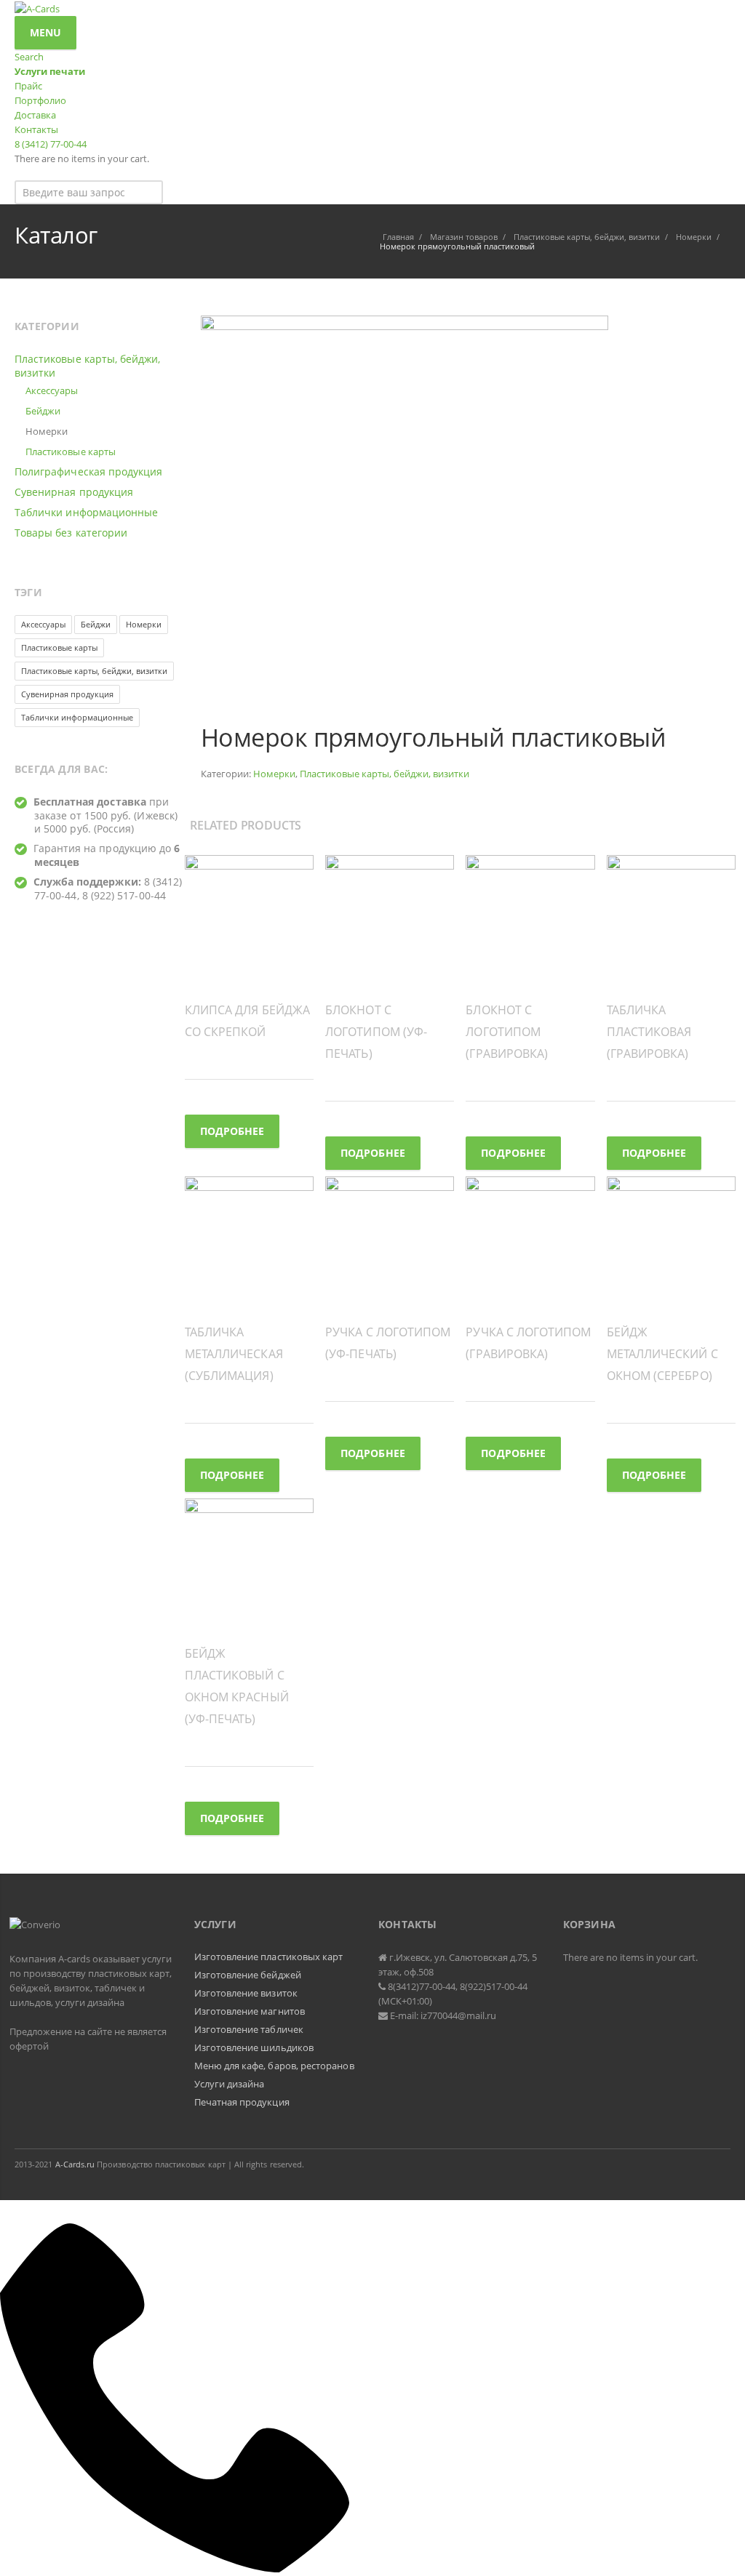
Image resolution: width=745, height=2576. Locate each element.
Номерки (274, 774)
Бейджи (43, 411)
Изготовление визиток (246, 1993)
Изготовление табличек (249, 2029)
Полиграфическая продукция (88, 472)
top (716, 2547)
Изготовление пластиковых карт (269, 1957)
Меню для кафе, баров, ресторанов (274, 2066)
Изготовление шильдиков (254, 2047)
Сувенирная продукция (74, 492)
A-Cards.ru (75, 2164)
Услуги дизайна (230, 2084)
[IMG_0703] (405, 518)
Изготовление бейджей (248, 1975)
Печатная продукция (242, 2102)
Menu (45, 32)
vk (716, 2164)
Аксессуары (52, 390)
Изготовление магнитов (250, 2011)
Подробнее (232, 1131)
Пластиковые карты (71, 452)
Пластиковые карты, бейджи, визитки (385, 774)
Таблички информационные (86, 512)
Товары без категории (71, 533)
